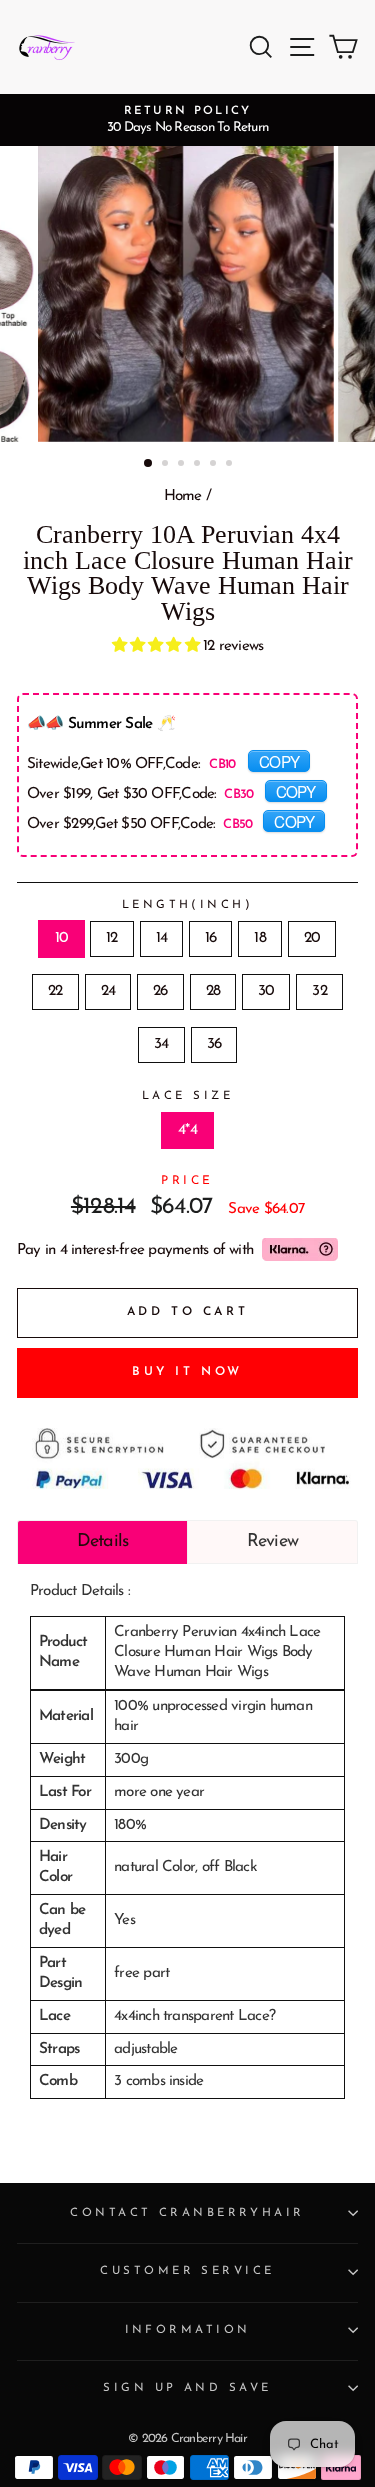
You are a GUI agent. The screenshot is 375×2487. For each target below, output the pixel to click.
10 (61, 938)
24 (108, 991)
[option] (187, 120)
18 (259, 938)
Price (187, 1181)
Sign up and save (187, 2388)
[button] (158, 646)
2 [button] (167, 465)
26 (160, 991)
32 (319, 991)
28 (213, 991)
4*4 (187, 1130)
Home (183, 496)
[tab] (102, 1542)
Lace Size (187, 1096)
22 (55, 991)
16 (210, 938)
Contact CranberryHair (187, 2213)
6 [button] (231, 465)
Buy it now (187, 1372)
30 (266, 991)
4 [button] (199, 465)
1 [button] (149, 464)
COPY (279, 761)
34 (161, 1044)
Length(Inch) (187, 905)
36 (214, 1044)
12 (111, 938)
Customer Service (187, 2271)
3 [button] (183, 465)
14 (161, 938)
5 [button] (215, 465)
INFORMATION (188, 2330)
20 (312, 938)
